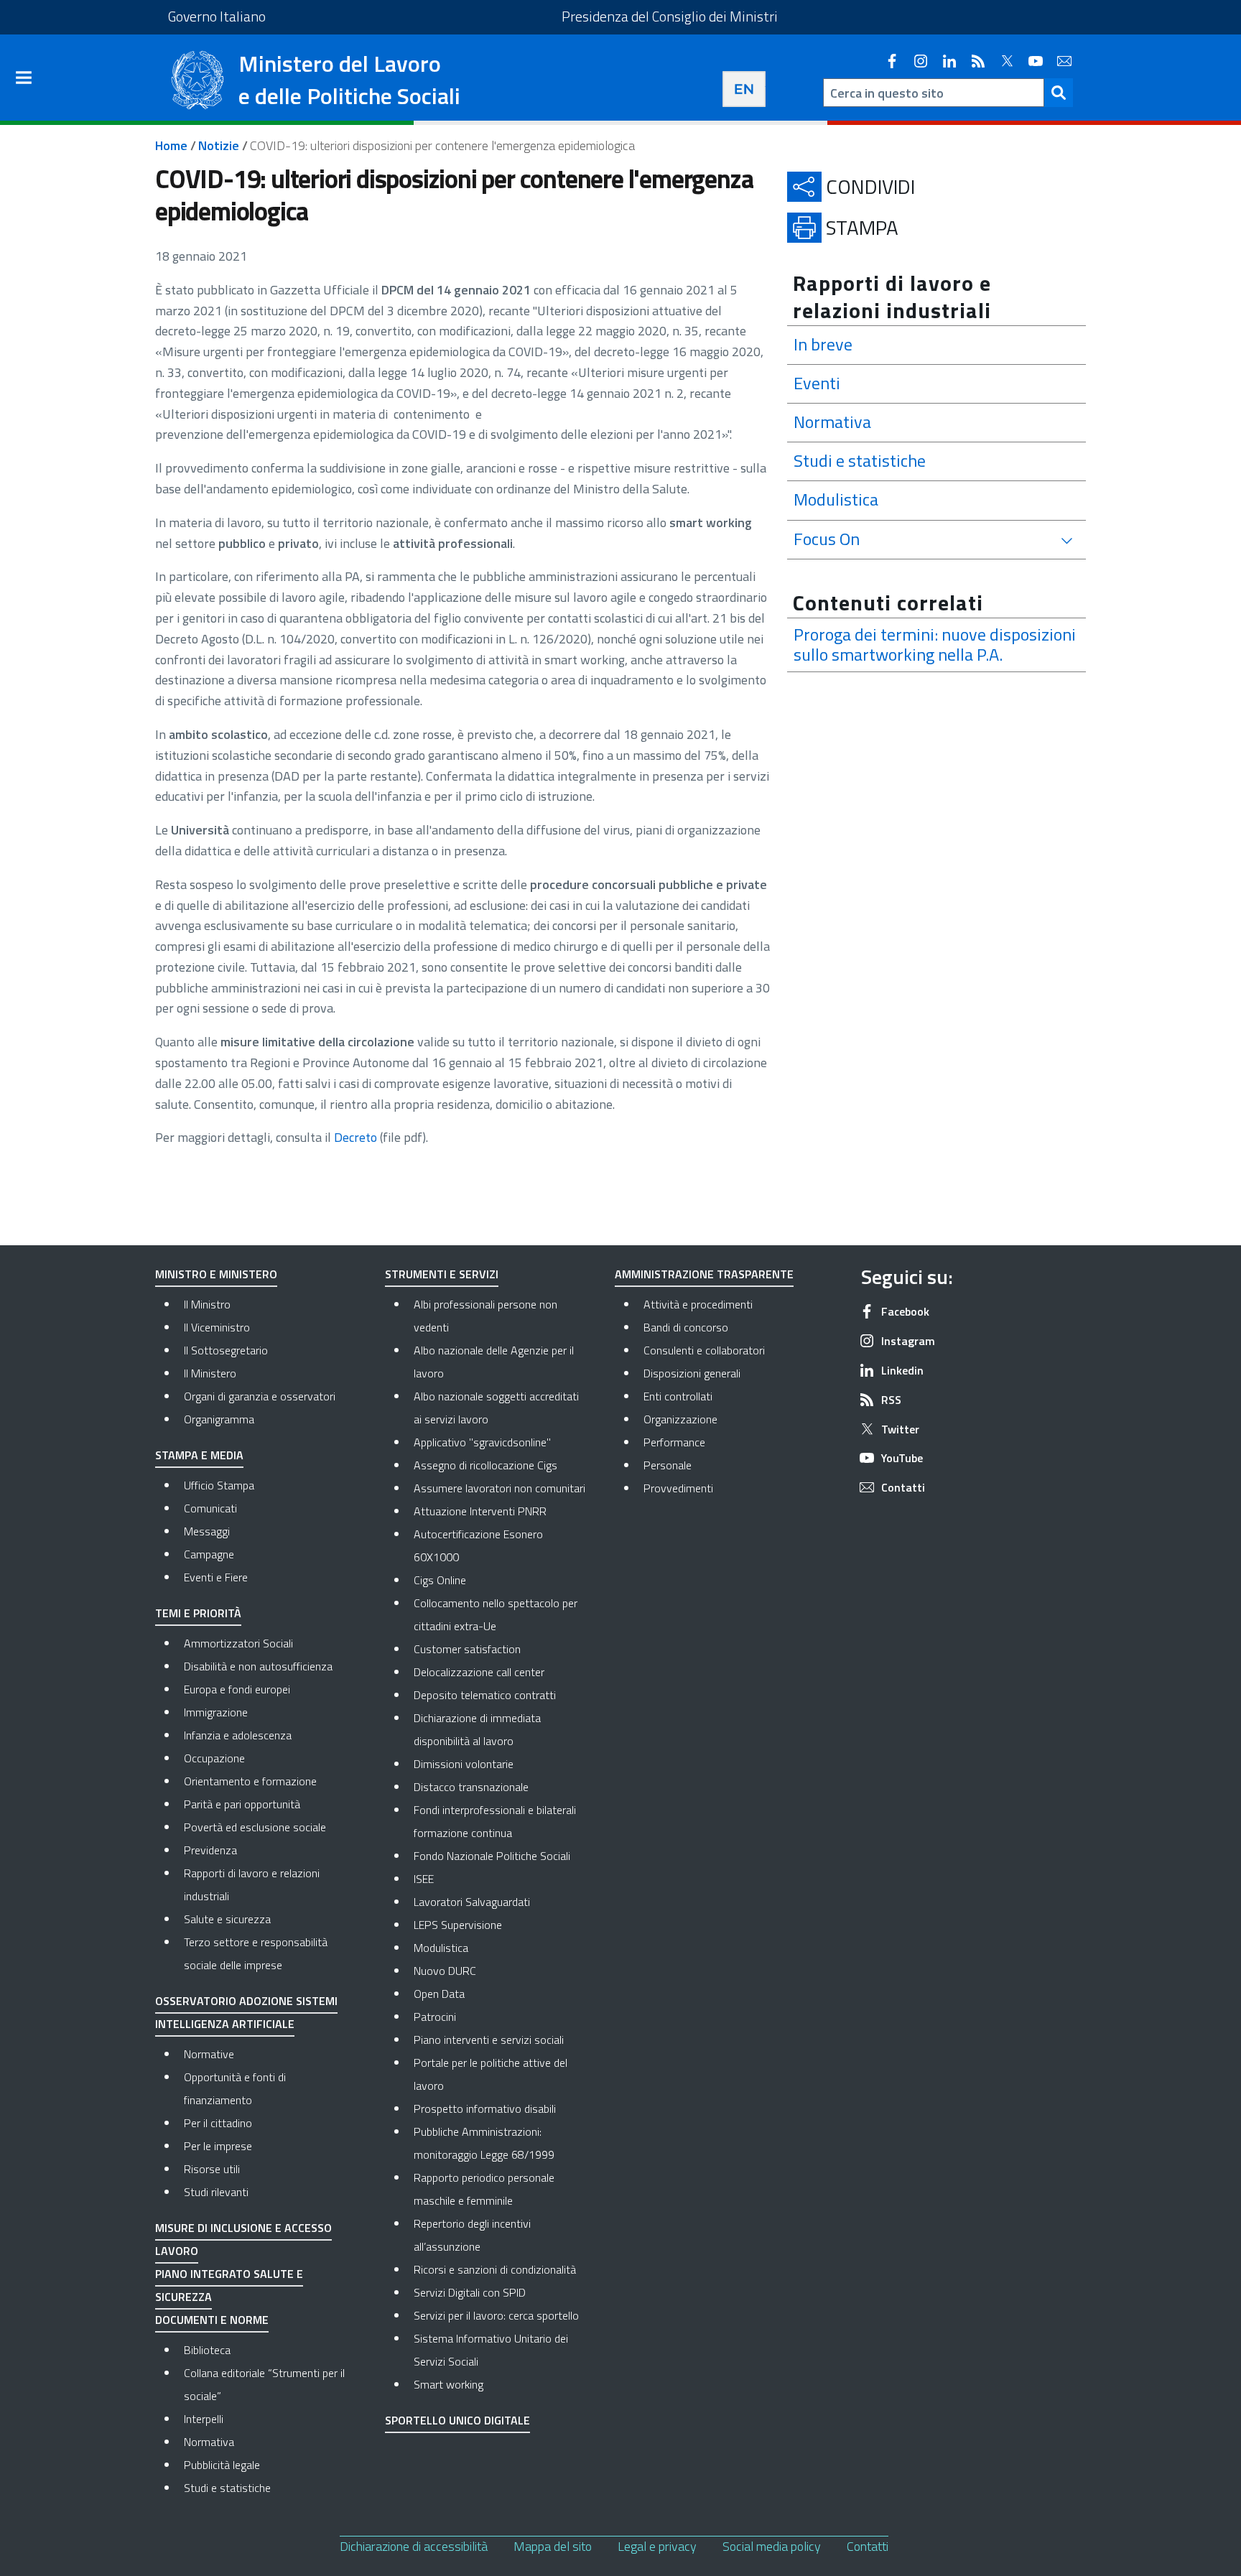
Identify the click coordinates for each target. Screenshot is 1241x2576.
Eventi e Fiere (216, 1577)
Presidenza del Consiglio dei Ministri (670, 16)
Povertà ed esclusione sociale (255, 1827)
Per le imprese (218, 2146)
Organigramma (219, 1419)
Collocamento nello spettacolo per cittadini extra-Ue (496, 1614)
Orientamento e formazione (250, 1781)
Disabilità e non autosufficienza (258, 1666)
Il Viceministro (217, 1327)
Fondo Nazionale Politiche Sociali (492, 1856)
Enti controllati (730, 1396)
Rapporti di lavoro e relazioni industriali (252, 1884)
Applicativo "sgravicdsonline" (482, 1442)
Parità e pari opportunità (242, 1804)
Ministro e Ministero (216, 1274)
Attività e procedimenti (730, 1304)
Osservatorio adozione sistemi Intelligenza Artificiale (246, 2012)
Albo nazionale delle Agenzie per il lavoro (494, 1362)
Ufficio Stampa (219, 1485)
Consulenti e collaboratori (730, 1350)
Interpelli (204, 2419)
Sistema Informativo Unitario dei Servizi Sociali (491, 2350)
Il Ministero (210, 1373)
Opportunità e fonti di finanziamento (235, 2088)
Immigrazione (216, 1712)
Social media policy (772, 2546)
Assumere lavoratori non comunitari (499, 1488)
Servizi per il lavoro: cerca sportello (496, 2315)
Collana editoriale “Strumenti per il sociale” (264, 2384)
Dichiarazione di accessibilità (414, 2546)
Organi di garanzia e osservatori (260, 1396)
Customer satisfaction (467, 1649)
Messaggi (207, 1531)
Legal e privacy (657, 2546)
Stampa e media (199, 1455)
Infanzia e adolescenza (238, 1735)
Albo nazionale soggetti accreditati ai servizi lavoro (496, 1408)
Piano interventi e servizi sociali (489, 2040)
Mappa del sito (553, 2546)
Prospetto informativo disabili (485, 2108)
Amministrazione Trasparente (704, 1274)
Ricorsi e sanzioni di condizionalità (495, 2269)
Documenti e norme (212, 2320)
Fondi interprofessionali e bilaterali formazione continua (495, 1821)
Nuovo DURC (445, 1971)
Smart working (448, 2384)
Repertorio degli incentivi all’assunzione (472, 2235)
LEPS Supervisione (458, 1925)
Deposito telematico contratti (485, 1695)
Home (171, 145)
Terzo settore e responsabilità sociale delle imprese (256, 1953)
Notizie (219, 145)
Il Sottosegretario (226, 1350)
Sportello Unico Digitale (457, 2420)
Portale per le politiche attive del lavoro (491, 2074)
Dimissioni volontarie (464, 1764)
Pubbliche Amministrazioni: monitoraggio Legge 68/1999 (484, 2143)
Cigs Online (440, 1580)
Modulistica (441, 1948)
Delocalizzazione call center (479, 1672)
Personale (728, 1465)
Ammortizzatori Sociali (238, 1643)
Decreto (355, 1137)
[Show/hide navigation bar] (24, 78)
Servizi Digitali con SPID (470, 2292)
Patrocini (435, 2017)
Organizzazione (730, 1419)
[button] (1059, 93)
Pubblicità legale (222, 2465)
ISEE (424, 1879)
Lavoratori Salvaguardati (472, 1902)
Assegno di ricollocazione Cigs (485, 1465)
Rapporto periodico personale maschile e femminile (484, 2189)
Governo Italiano (217, 16)
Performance (730, 1442)
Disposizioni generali (730, 1373)
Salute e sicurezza (227, 1919)
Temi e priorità (198, 1613)
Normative (209, 2054)
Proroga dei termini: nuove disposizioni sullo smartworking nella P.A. (935, 645)
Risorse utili (212, 2169)
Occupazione (214, 1758)
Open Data (439, 1994)
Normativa (209, 2442)
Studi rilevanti (216, 2192)
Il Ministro (207, 1304)
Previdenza (210, 1850)
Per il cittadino (218, 2123)
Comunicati (210, 1508)
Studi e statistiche (227, 2488)
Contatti (868, 2546)
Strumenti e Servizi (442, 1274)
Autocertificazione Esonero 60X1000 (478, 1545)
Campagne (209, 1554)
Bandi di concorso (730, 1327)
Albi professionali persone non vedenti (485, 1316)
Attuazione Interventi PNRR (480, 1511)
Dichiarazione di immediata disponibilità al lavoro (477, 1729)
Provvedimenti (730, 1488)
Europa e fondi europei (237, 1689)
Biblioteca (207, 2350)
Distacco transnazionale (471, 1787)
